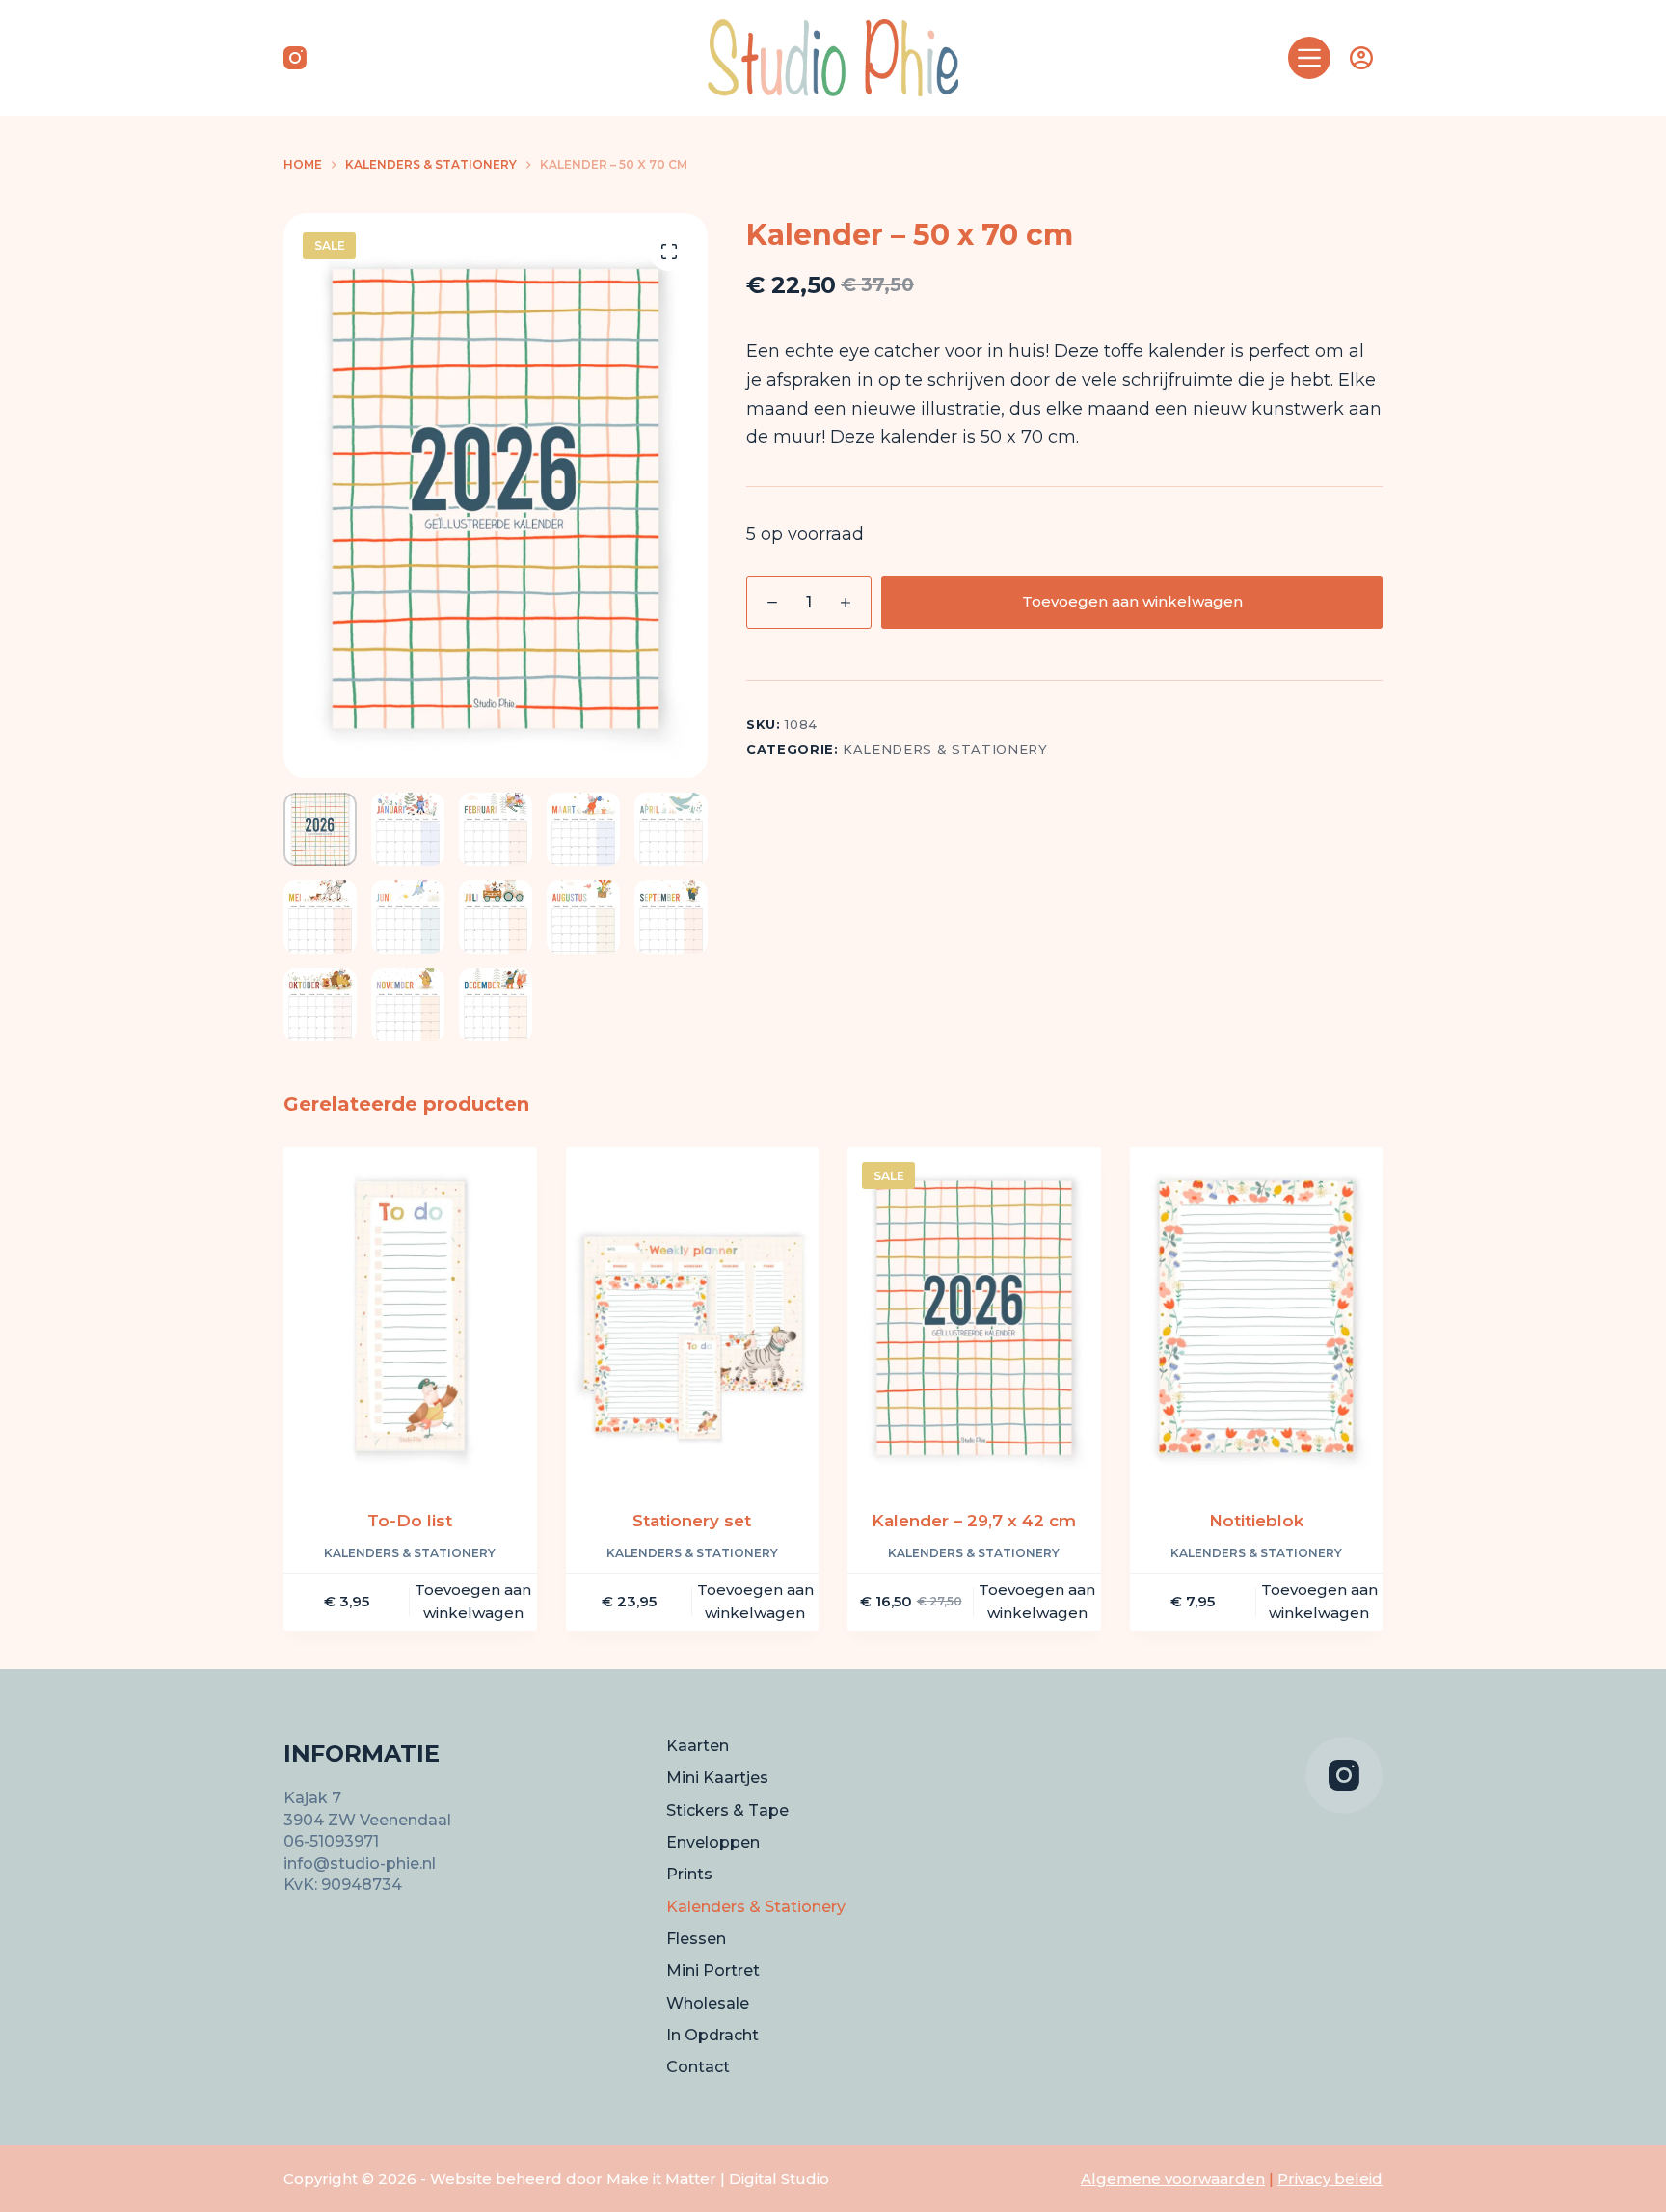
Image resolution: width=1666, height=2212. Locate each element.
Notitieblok (1256, 1521)
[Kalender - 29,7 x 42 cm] (974, 1316)
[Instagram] (295, 58)
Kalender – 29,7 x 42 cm (974, 1521)
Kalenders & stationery (945, 749)
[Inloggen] (1361, 58)
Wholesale (708, 2003)
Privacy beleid (1330, 2179)
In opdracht (712, 2035)
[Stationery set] (693, 1316)
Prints (689, 1874)
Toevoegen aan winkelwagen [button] (473, 1602)
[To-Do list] (410, 1316)
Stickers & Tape (727, 1810)
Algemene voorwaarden (1173, 2179)
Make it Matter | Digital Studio (718, 2179)
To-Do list (410, 1521)
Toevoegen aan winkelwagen (1132, 601)
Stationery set (692, 1521)
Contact (698, 2067)
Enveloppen (713, 1842)
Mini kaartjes (717, 1778)
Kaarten (698, 1746)
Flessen (696, 1939)
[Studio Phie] (833, 58)
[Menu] (1309, 58)
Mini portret (713, 1970)
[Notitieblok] (1257, 1316)
